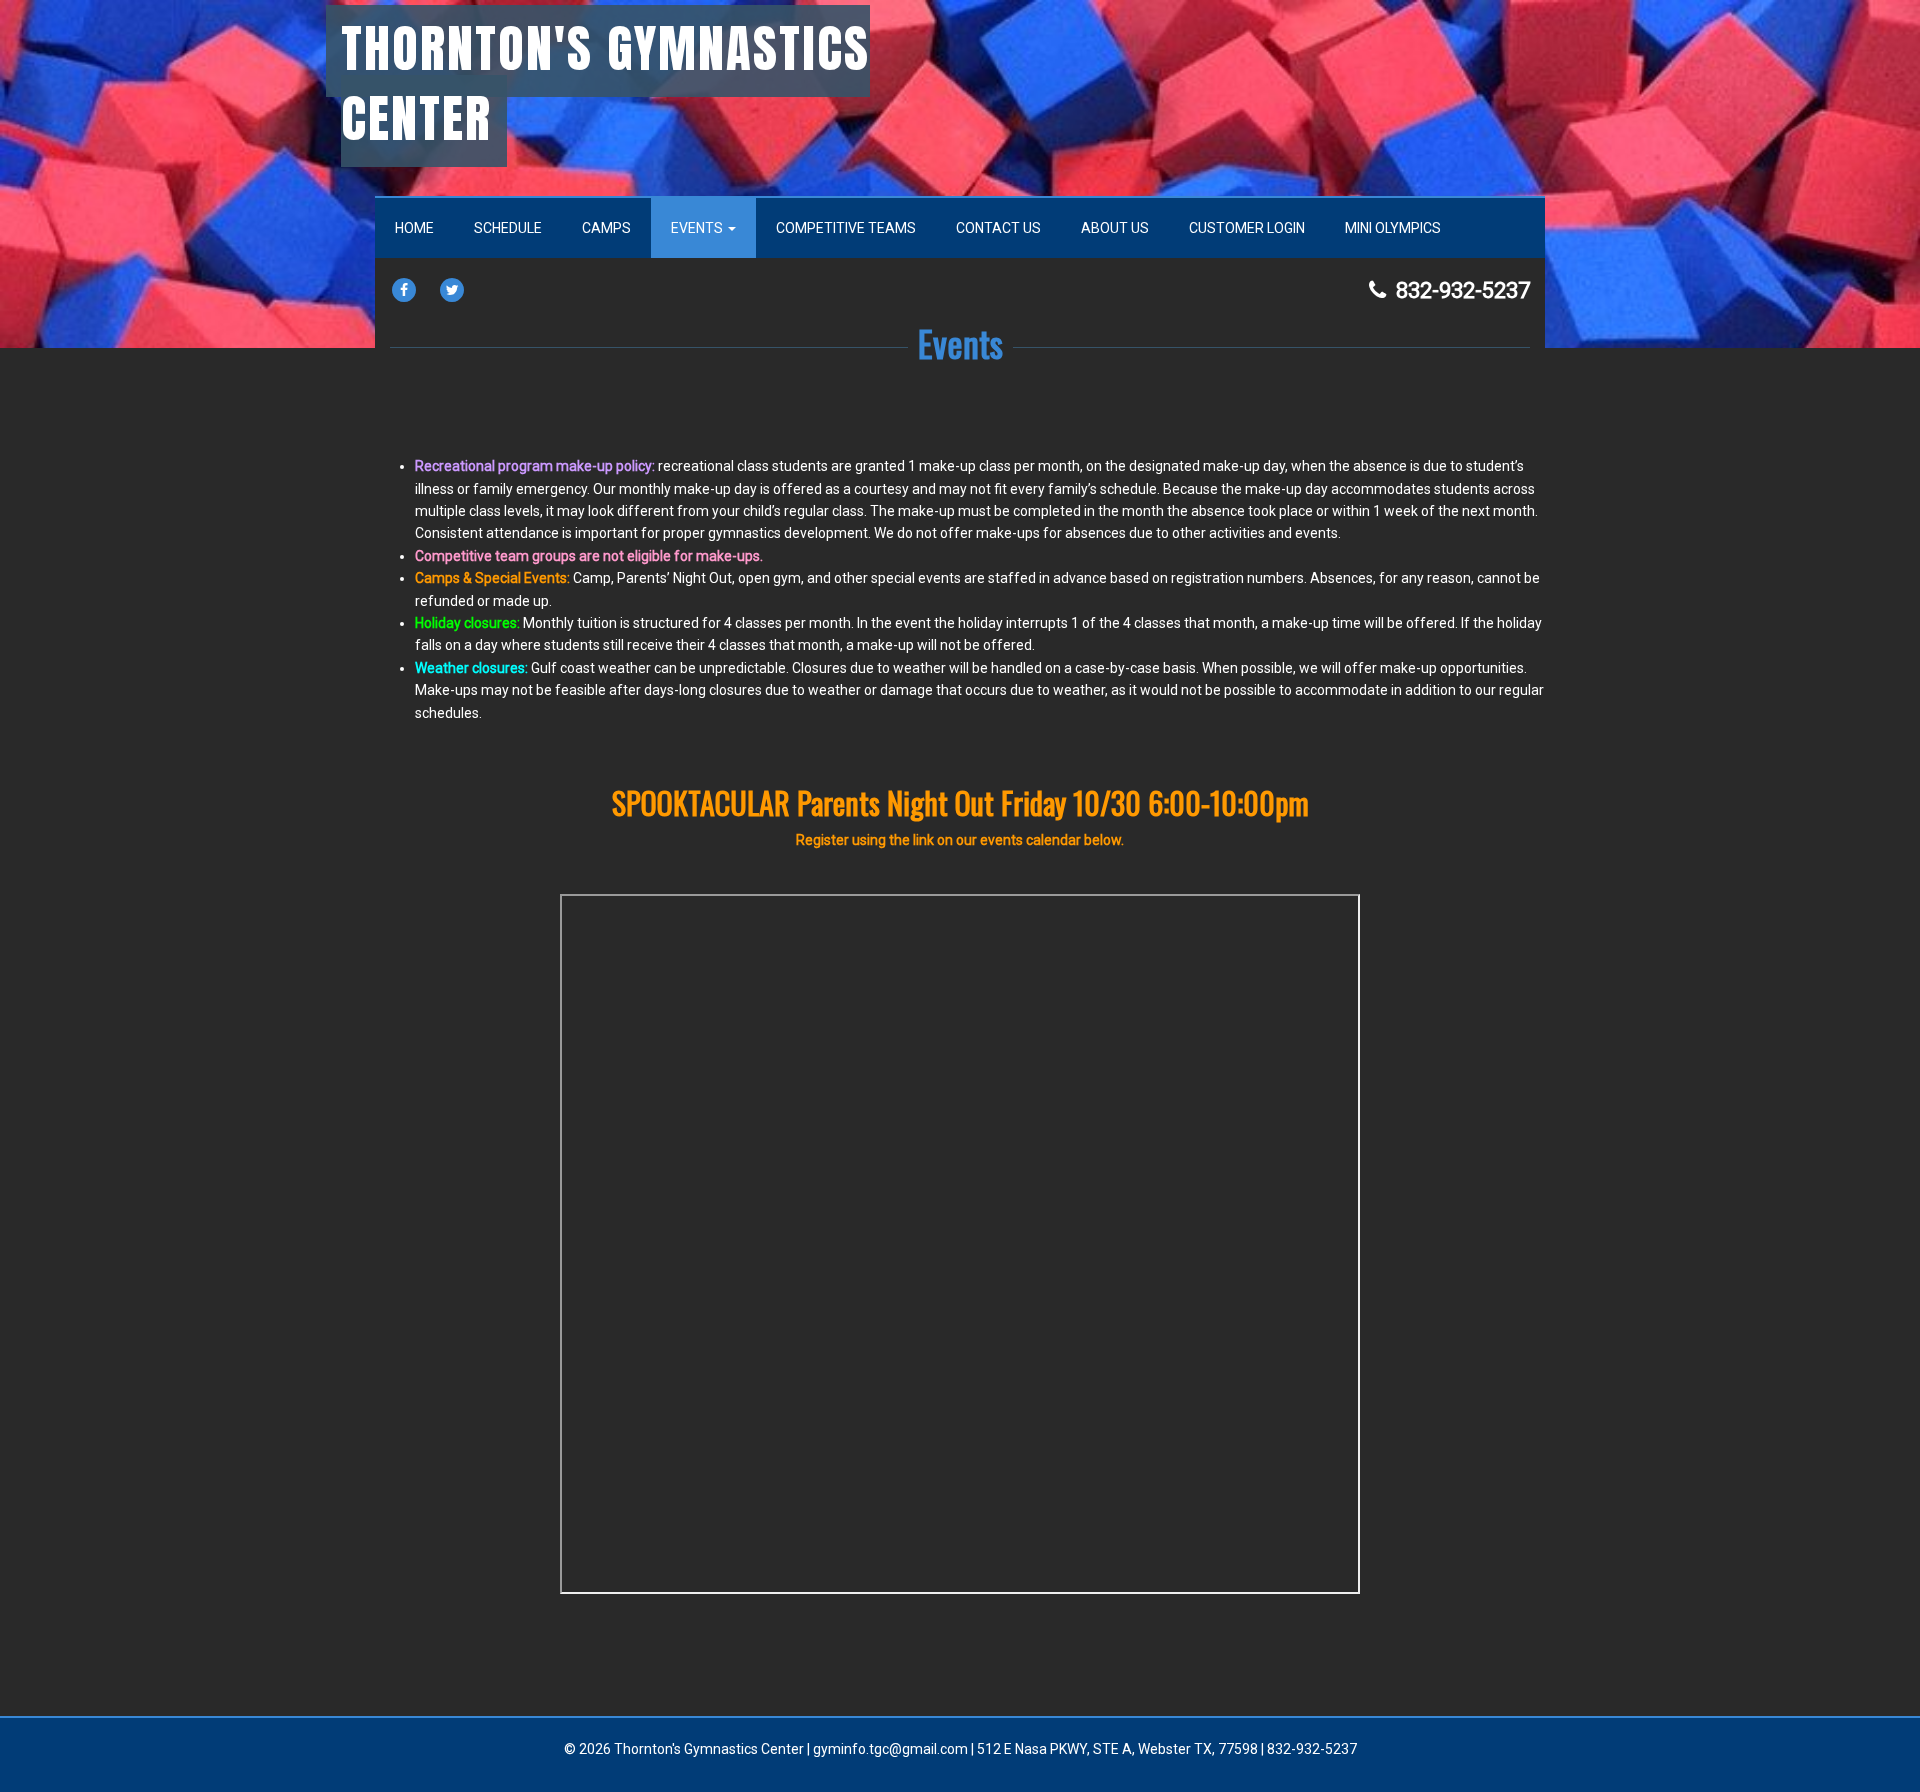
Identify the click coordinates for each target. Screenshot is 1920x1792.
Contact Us (998, 228)
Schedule (508, 228)
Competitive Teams (846, 228)
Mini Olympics (1393, 228)
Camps (606, 228)
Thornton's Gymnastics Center (605, 83)
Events (698, 228)
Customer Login (1247, 228)
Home (414, 228)
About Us (1115, 228)
